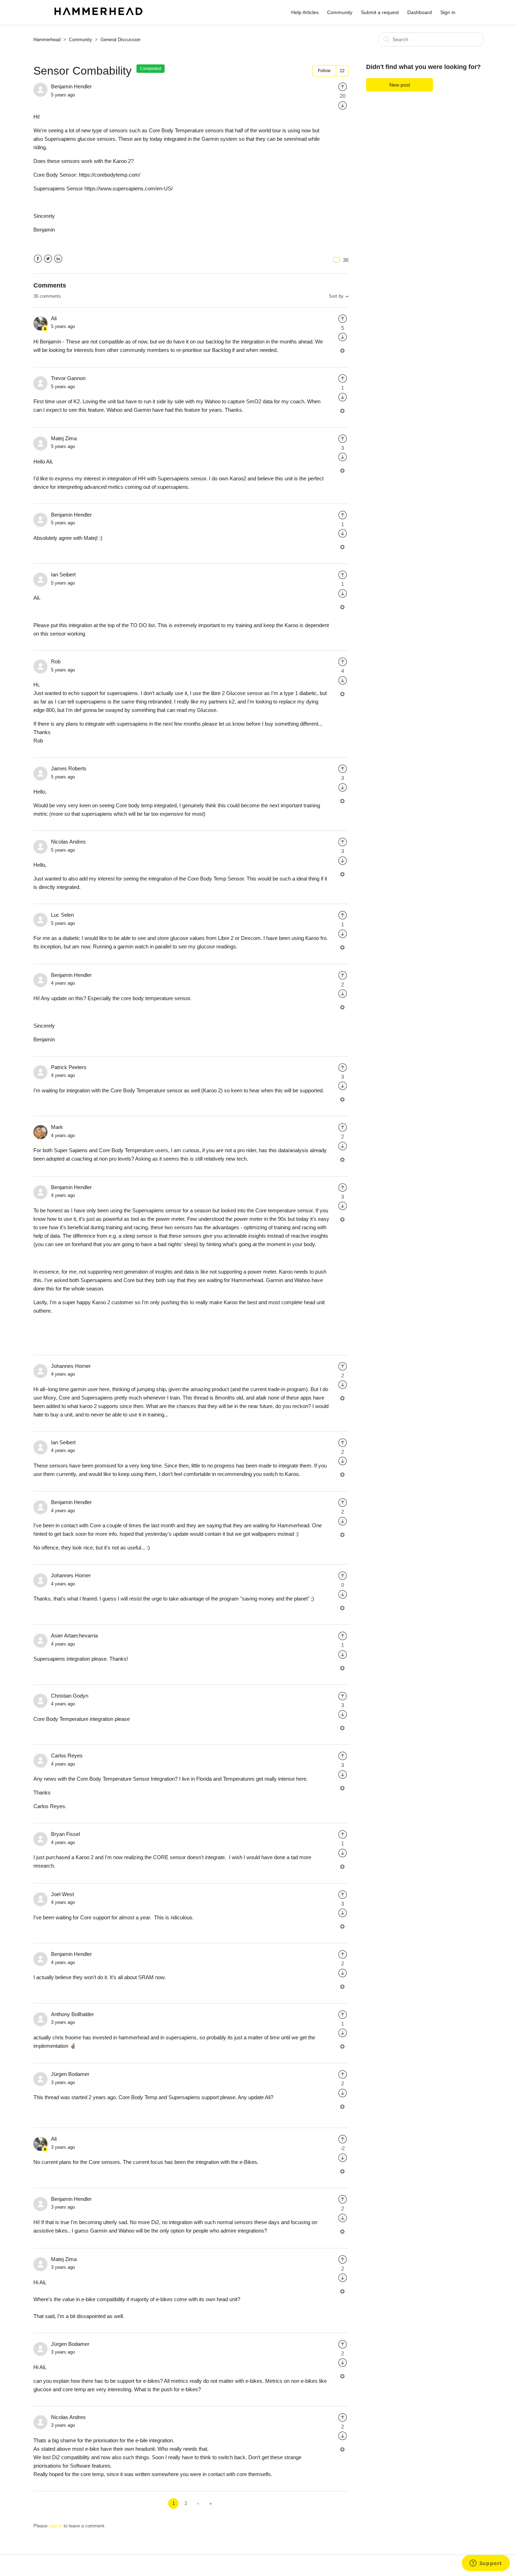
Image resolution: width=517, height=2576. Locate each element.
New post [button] (400, 85)
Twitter (48, 259)
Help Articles (305, 12)
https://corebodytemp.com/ (110, 175)
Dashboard (420, 12)
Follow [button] (324, 71)
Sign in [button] (448, 12)
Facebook (38, 259)
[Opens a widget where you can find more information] (486, 2564)
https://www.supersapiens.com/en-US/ (129, 188)
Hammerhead (47, 40)
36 (345, 260)
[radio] (343, 86)
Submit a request (380, 12)
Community (340, 12)
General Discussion (120, 40)
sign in (56, 2526)
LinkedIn (58, 259)
